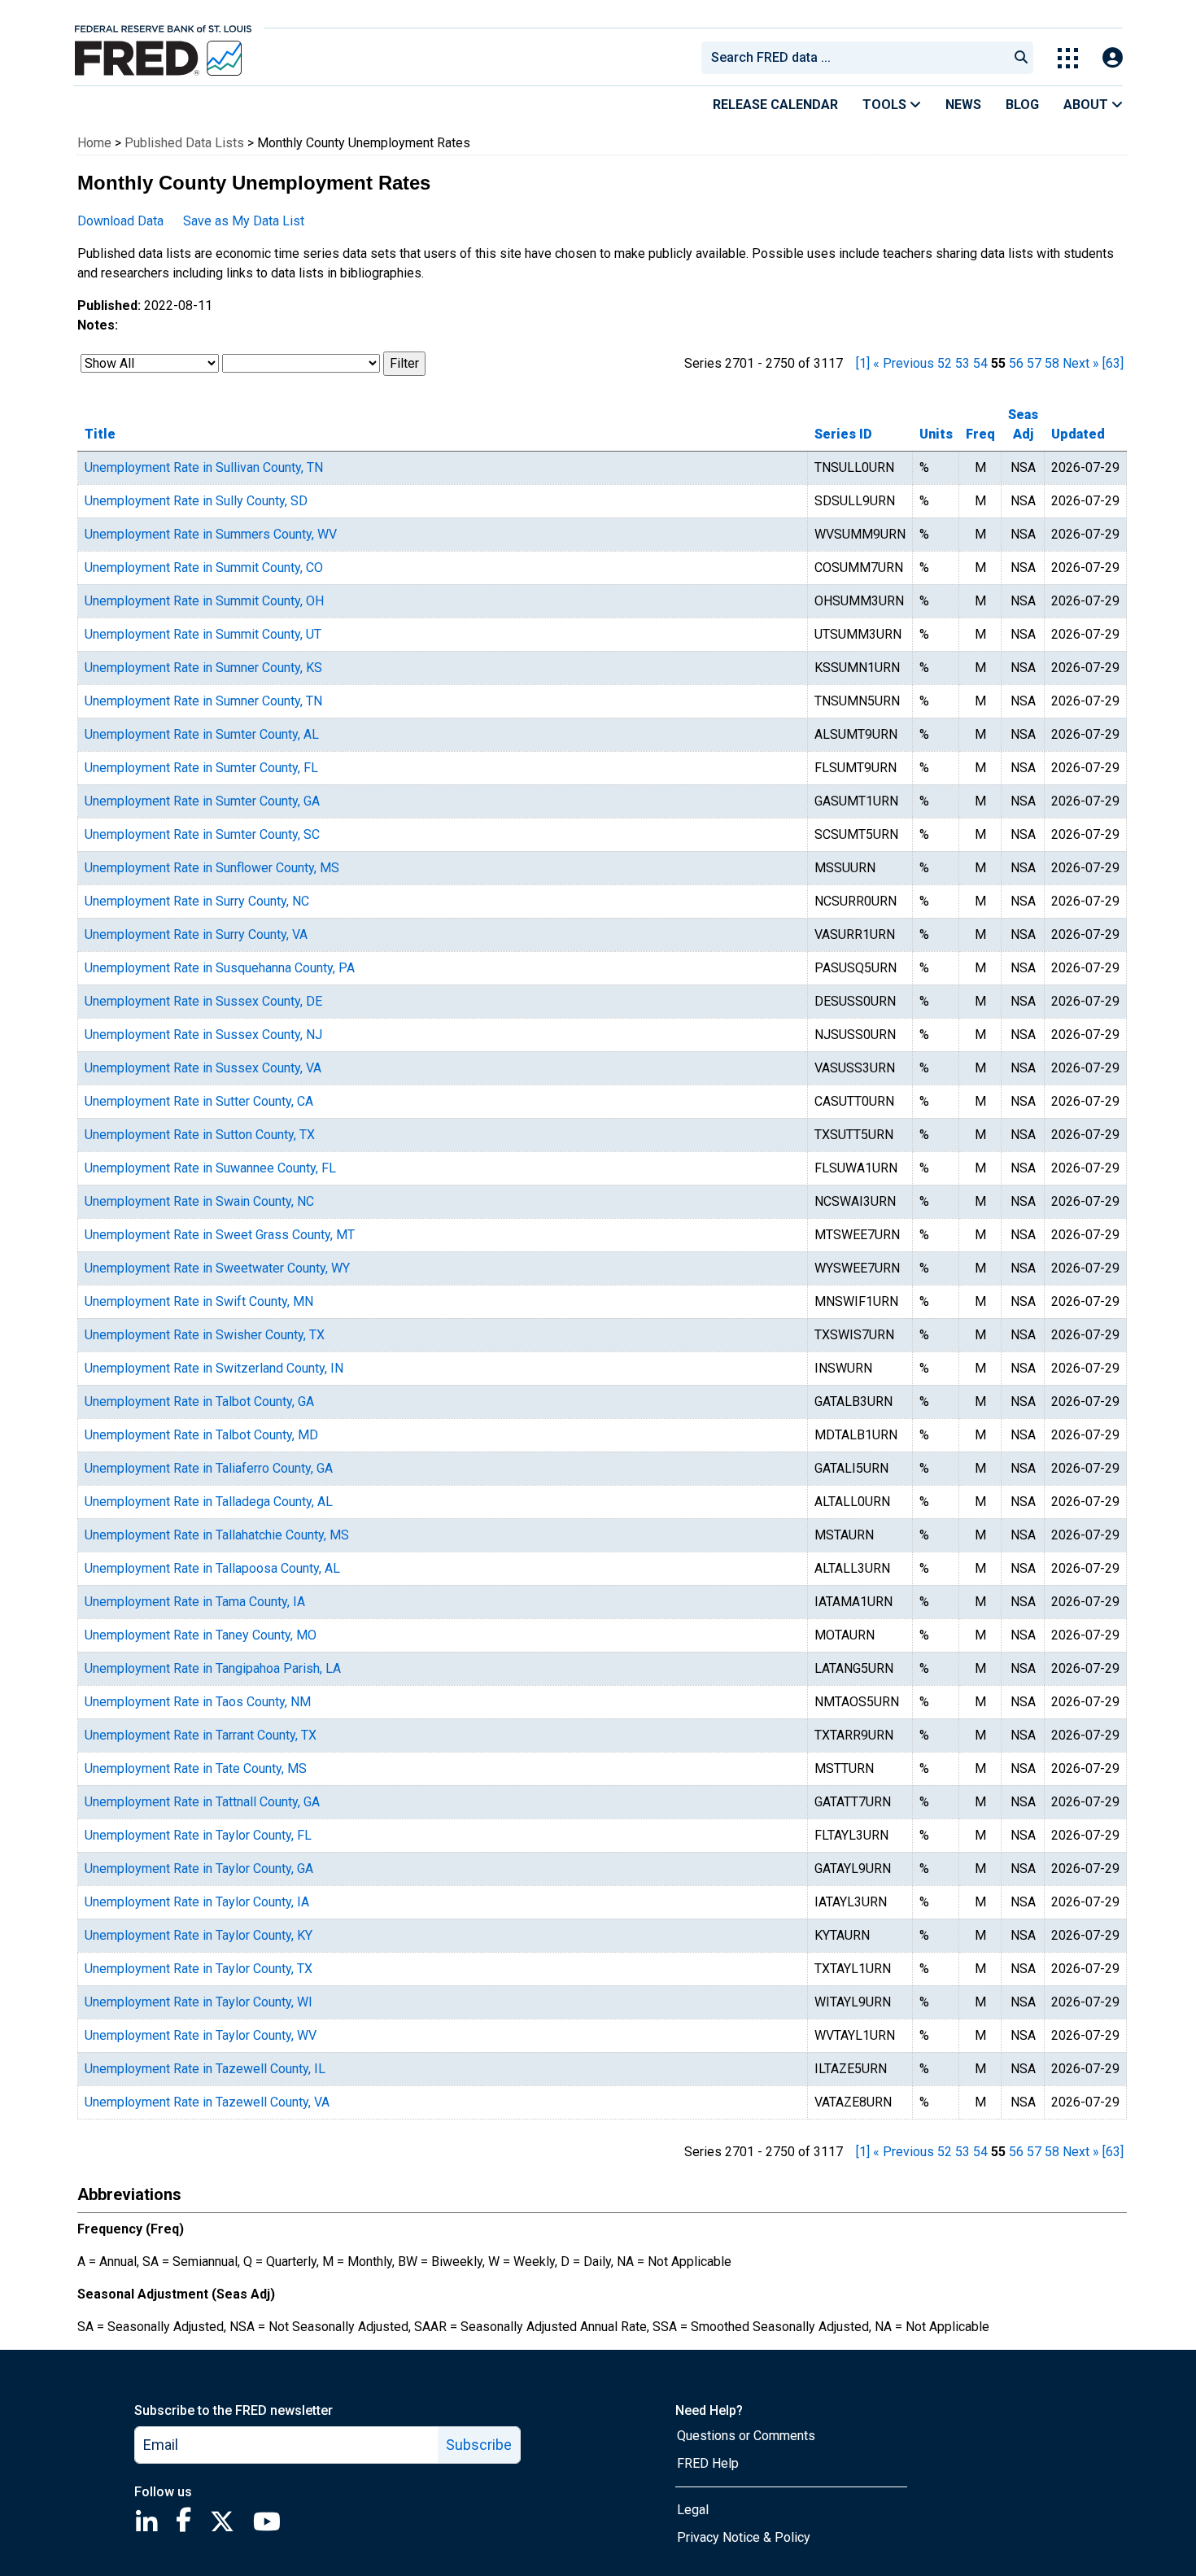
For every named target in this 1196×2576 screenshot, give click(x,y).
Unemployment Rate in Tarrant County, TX (201, 1735)
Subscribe (479, 2445)
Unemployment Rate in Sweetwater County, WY (217, 1268)
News (963, 105)
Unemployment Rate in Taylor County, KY (199, 1935)
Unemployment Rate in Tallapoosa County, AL (212, 1568)
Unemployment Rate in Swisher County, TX (205, 1335)
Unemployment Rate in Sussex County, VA (203, 1068)
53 (962, 363)
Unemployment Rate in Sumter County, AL (202, 734)
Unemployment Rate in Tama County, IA (195, 1602)
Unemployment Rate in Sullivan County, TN (204, 467)
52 (945, 363)
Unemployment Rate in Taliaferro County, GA (209, 1468)
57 (1034, 363)
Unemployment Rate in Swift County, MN (199, 1301)
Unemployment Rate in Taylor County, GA (199, 1869)
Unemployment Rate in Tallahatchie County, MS (217, 1535)
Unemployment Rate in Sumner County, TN (203, 701)
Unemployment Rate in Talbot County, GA (199, 1402)
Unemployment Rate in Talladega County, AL (209, 1502)
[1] (863, 363)
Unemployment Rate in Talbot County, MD (201, 1435)
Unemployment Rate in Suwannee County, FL (210, 1168)
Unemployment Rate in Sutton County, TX (200, 1135)
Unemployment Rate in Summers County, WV (211, 534)
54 (980, 363)
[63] (1113, 363)
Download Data (120, 221)
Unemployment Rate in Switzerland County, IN (214, 1368)
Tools (886, 105)
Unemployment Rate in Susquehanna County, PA (220, 968)
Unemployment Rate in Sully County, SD (196, 501)
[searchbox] (858, 58)
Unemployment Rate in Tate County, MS (196, 1768)
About (1087, 105)
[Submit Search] (1021, 58)
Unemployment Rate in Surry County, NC (197, 901)
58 (1052, 363)
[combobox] (853, 58)
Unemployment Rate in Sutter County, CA (199, 1101)
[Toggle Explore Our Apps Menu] (1068, 58)
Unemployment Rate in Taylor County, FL (198, 1835)
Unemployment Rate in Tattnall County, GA (202, 1802)
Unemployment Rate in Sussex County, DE (203, 1001)
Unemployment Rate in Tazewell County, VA (207, 2102)
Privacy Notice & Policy (744, 2537)
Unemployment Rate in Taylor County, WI (199, 2002)
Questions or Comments (746, 2436)
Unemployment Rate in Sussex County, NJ (203, 1035)
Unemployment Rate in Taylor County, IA (197, 1902)
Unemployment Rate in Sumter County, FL (201, 768)
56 (1016, 363)
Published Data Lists (184, 143)
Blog (1022, 105)
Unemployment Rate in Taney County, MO (201, 1635)
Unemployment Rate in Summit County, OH (204, 601)
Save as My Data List (244, 221)
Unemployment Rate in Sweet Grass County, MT (220, 1235)
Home (94, 143)
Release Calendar (775, 105)
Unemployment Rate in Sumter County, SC (202, 834)
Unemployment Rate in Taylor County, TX (199, 1969)
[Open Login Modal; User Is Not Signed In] (1113, 58)
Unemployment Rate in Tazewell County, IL (205, 2069)
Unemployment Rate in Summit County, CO (204, 568)
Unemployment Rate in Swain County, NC (199, 1201)
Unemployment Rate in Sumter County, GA (202, 801)
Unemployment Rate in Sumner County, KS (203, 668)
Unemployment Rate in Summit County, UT (203, 634)
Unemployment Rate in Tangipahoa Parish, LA (213, 1668)
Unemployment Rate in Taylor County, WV (201, 2035)
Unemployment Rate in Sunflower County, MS (212, 868)
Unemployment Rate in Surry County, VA (196, 934)
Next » (1081, 363)
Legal (693, 2510)
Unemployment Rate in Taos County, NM (198, 1702)
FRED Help (708, 2463)
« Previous (904, 363)
